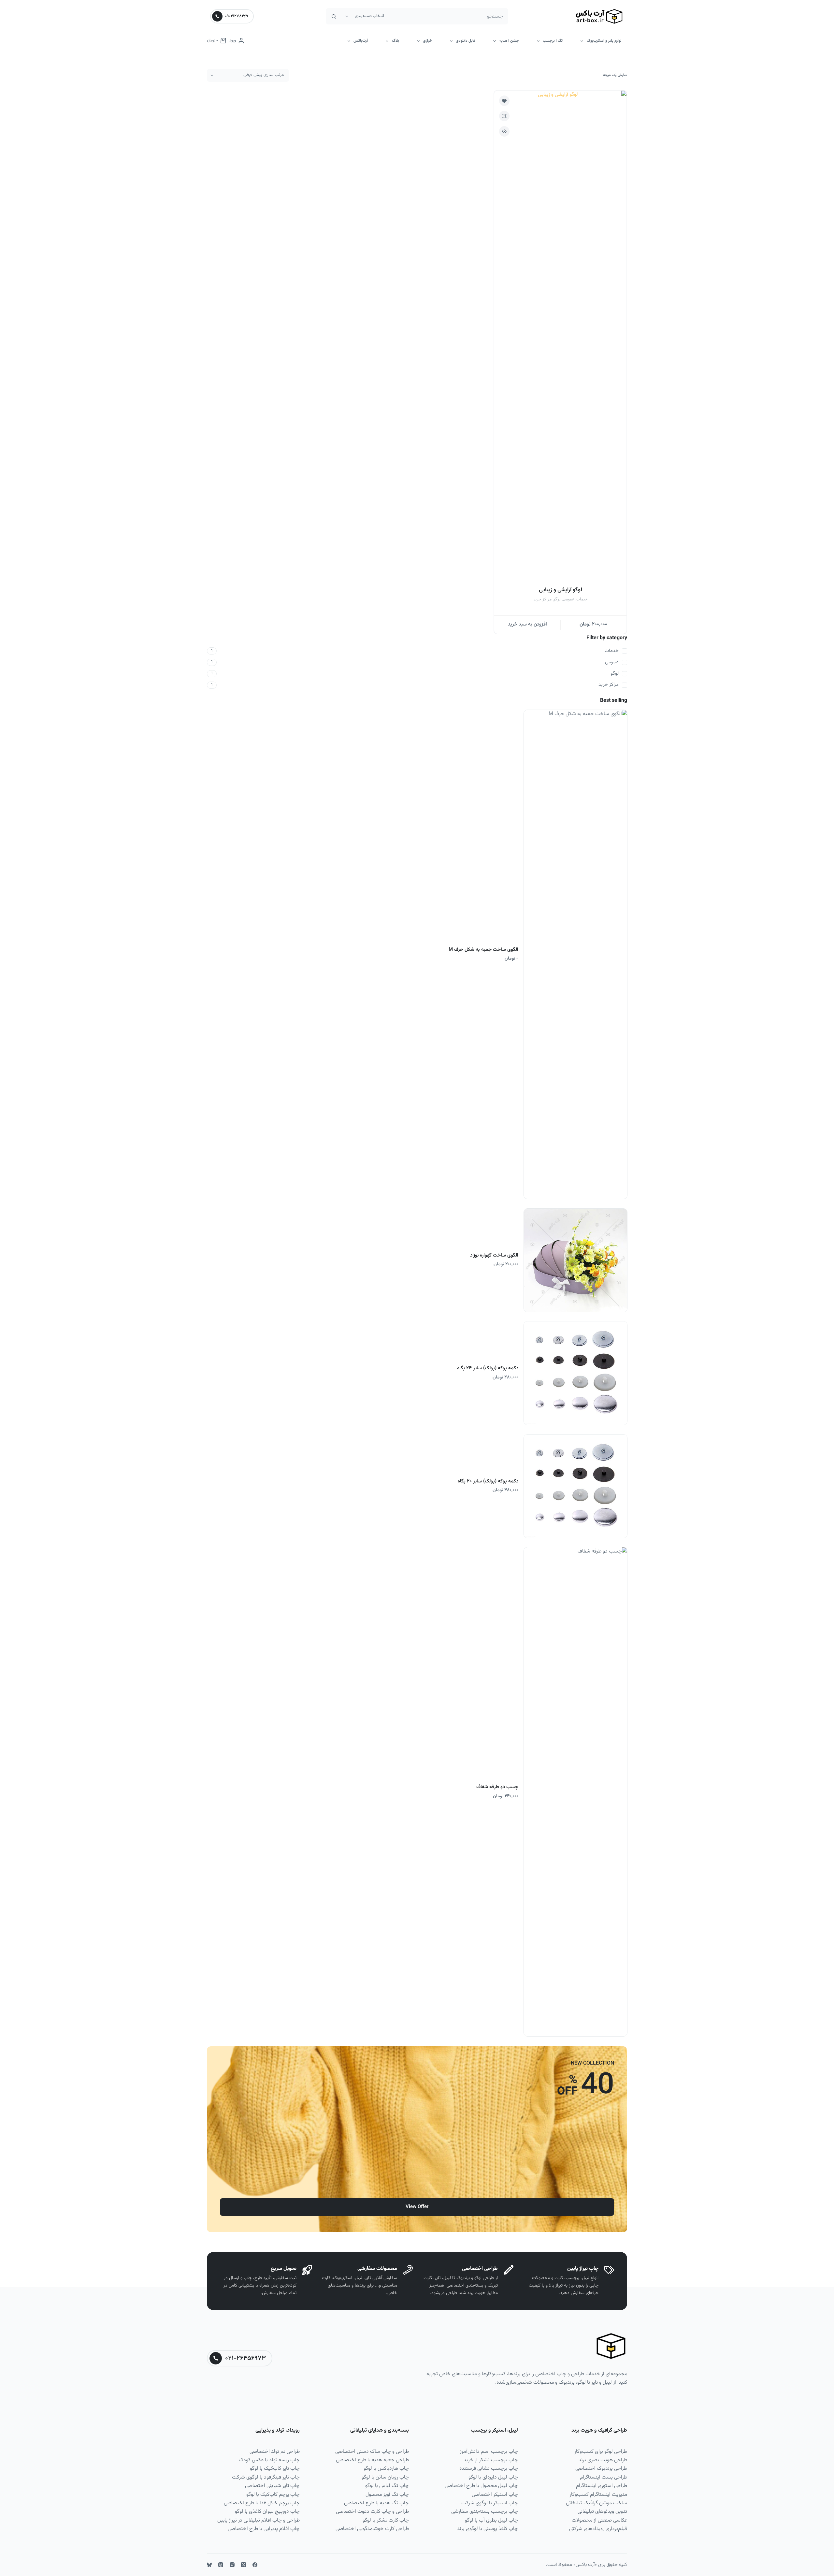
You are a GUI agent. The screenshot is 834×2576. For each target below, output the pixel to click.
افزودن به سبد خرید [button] (527, 624)
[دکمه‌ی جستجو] (334, 16)
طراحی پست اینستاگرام (604, 2477)
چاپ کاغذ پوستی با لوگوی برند (488, 2529)
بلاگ (395, 41)
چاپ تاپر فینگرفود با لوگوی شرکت (266, 2477)
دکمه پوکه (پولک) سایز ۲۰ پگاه (488, 1481)
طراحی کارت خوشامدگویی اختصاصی (372, 2529)
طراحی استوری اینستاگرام (602, 2486)
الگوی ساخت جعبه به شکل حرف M (483, 950)
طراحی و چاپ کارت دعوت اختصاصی (372, 2512)
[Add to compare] (504, 116)
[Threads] (221, 2565)
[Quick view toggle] (504, 131)
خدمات (582, 599)
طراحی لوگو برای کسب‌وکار (601, 2452)
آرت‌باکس (361, 41)
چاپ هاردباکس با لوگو (386, 2469)
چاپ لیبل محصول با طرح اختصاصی (481, 2486)
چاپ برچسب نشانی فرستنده (489, 2469)
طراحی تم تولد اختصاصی (275, 2452)
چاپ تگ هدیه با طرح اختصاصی (376, 2503)
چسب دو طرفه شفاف (497, 1787)
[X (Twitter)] (244, 2565)
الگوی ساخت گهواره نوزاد (494, 1255)
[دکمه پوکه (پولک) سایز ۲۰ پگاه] (575, 1486)
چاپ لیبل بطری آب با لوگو (491, 2520)
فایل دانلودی (466, 41)
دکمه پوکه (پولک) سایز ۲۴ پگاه (488, 1368)
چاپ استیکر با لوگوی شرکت (490, 2503)
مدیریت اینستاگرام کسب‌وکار (598, 2495)
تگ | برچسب (553, 41)
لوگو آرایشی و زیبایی (561, 590)
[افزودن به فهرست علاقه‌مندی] (504, 101)
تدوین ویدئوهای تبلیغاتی (602, 2512)
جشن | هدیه (509, 41)
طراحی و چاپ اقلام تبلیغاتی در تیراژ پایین (259, 2520)
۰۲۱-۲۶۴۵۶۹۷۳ (245, 2358)
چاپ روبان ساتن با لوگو (385, 2477)
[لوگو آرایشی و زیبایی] (560, 335)
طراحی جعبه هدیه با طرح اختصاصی (372, 2460)
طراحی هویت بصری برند (603, 2460)
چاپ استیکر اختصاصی (495, 2495)
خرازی (427, 41)
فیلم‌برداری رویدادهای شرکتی (598, 2529)
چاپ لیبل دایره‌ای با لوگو (493, 2477)
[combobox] (448, 16)
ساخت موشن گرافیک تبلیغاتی (597, 2503)
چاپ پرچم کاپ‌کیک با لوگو (273, 2495)
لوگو (557, 599)
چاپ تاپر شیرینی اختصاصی (272, 2486)
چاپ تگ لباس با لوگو (387, 2486)
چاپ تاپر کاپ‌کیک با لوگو (275, 2469)
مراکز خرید (543, 599)
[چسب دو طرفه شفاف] (575, 1792)
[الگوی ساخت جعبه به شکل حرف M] (575, 954)
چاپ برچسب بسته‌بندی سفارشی (485, 2512)
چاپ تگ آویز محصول (387, 2495)
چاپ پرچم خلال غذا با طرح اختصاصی (262, 2503)
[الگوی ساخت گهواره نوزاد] (575, 1260)
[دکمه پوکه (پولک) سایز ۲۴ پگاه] (575, 1373)
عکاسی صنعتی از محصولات (599, 2520)
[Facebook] (255, 2565)
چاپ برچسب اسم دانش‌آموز (489, 2452)
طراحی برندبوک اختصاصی (601, 2469)
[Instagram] (232, 2565)
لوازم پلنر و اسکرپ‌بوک (604, 41)
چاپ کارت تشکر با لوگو (386, 2520)
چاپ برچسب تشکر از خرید (491, 2460)
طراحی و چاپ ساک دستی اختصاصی (372, 2452)
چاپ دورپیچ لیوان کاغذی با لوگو (267, 2512)
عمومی (568, 599)
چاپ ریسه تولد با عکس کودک (269, 2460)
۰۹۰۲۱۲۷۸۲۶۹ (236, 16)
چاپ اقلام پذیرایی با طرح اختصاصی (264, 2529)
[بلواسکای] (209, 2565)
